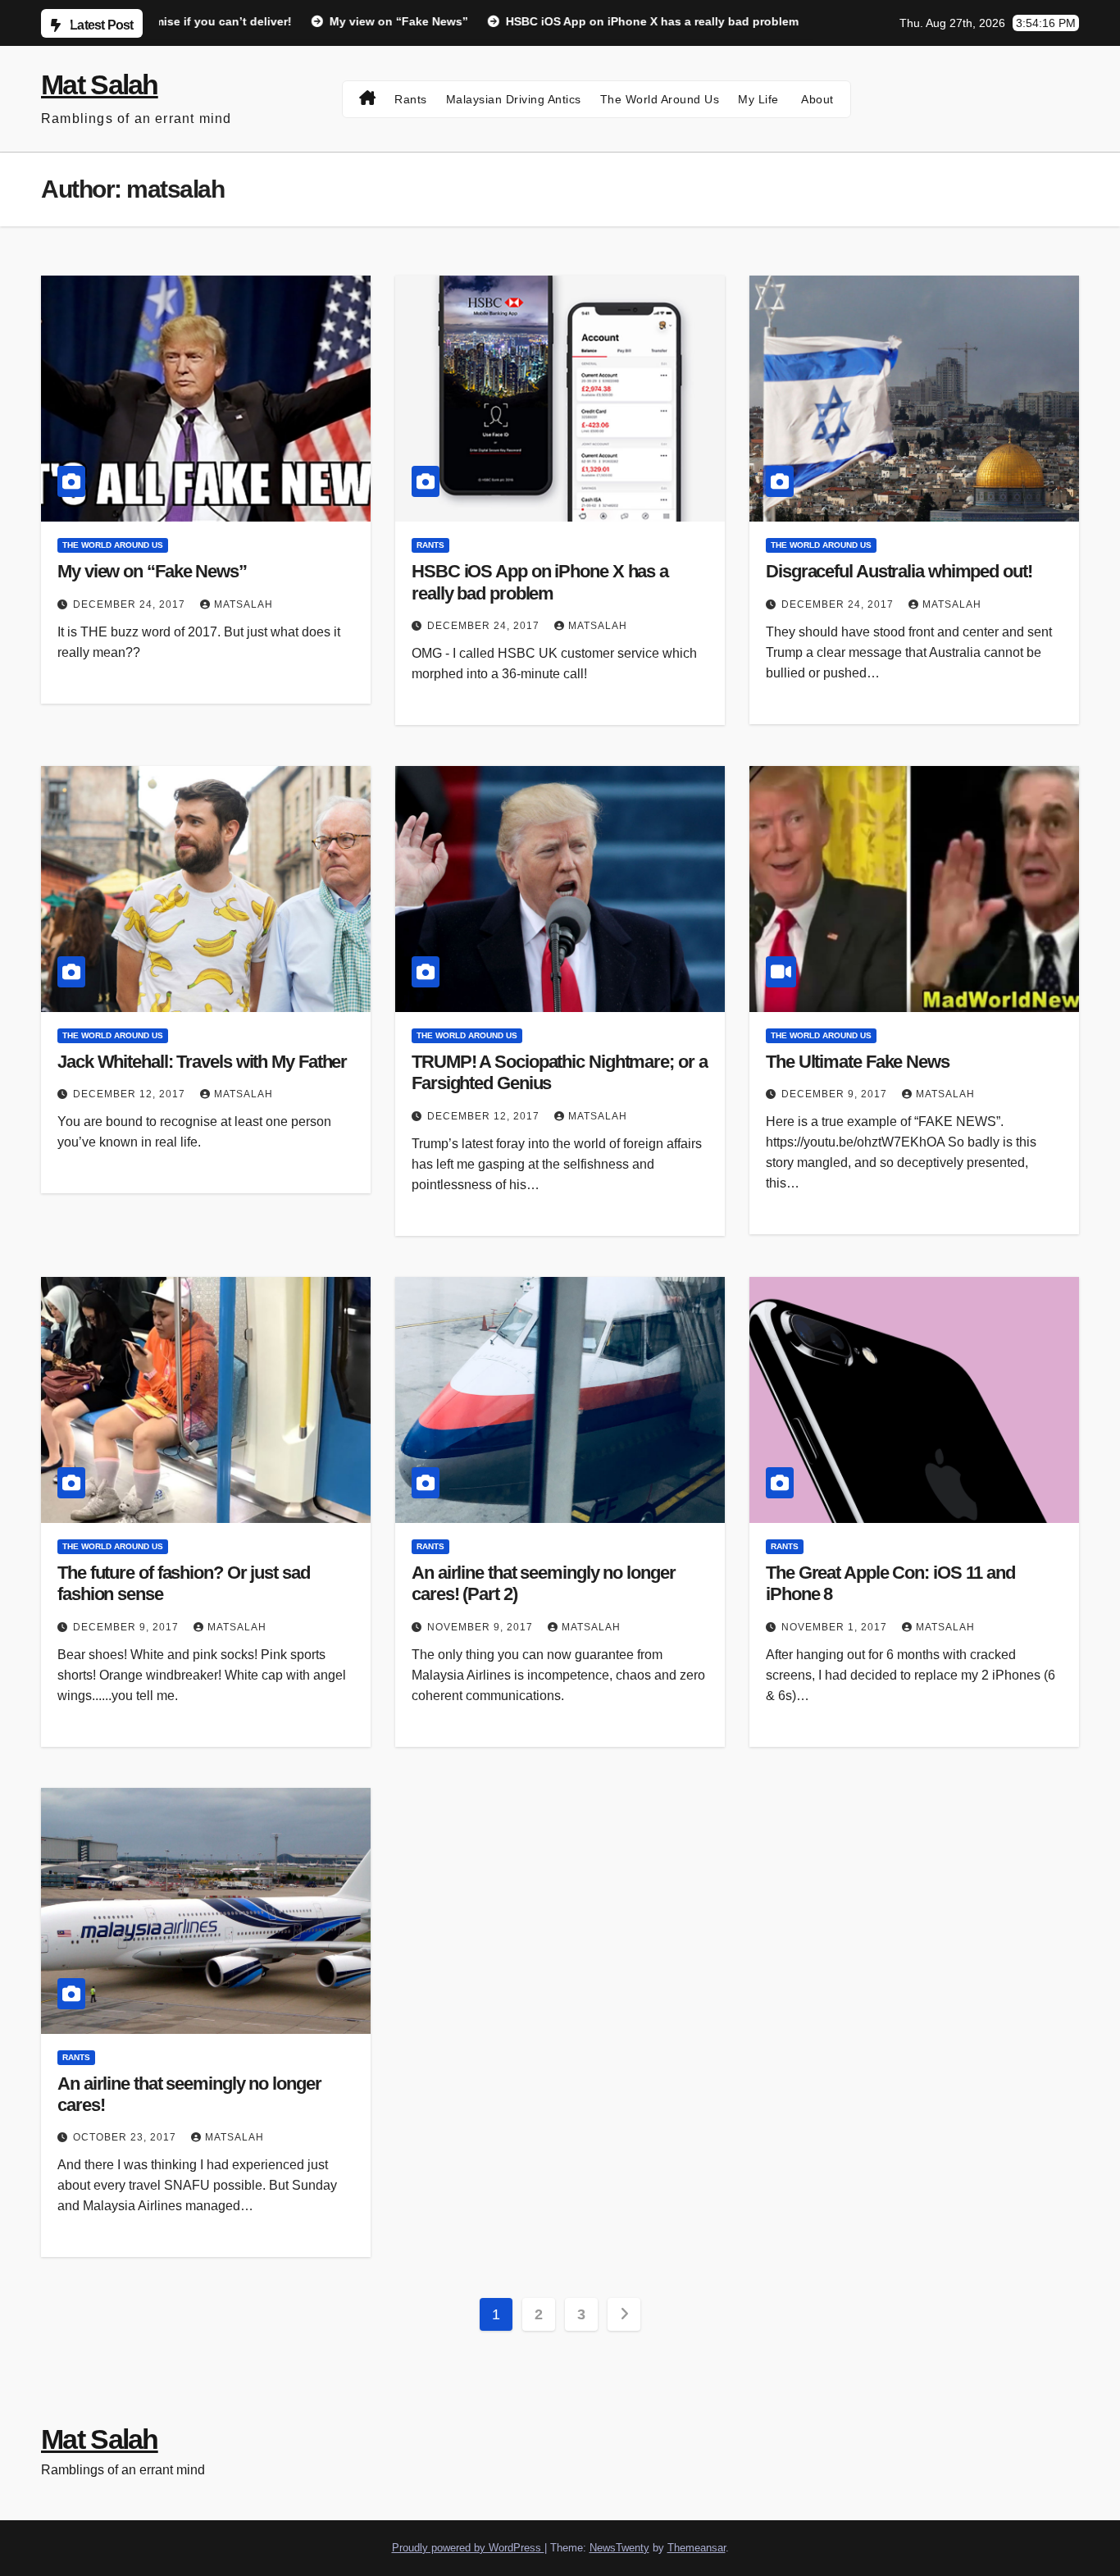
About (816, 99)
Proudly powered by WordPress (468, 2548)
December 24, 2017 (131, 604)
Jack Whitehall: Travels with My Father (202, 1062)
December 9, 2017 (836, 1094)
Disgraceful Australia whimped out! (899, 571)
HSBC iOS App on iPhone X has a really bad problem (540, 582)
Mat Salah (100, 84)
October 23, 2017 (126, 2137)
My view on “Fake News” (152, 571)
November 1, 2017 (836, 1627)
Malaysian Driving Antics (514, 99)
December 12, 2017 (131, 1094)
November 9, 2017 (482, 1627)
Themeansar (697, 2548)
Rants (411, 99)
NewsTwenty (619, 2548)
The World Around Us (660, 99)
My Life (758, 99)
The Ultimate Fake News (858, 1062)
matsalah (244, 604)
